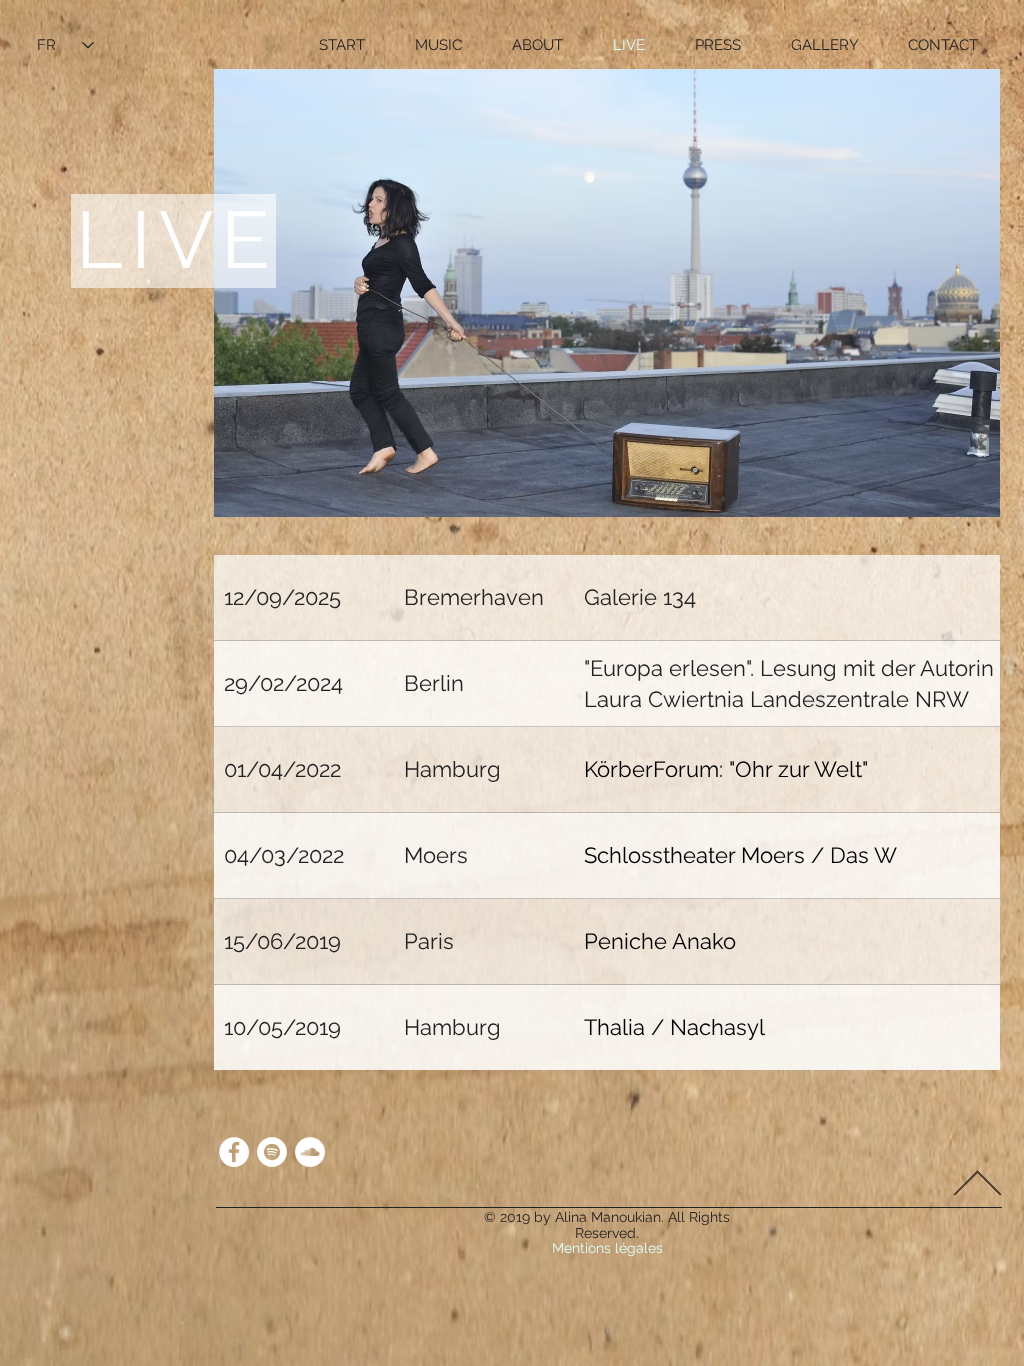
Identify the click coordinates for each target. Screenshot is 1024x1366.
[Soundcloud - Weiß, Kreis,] (310, 1152)
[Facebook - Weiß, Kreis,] (234, 1152)
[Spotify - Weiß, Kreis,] (272, 1152)
